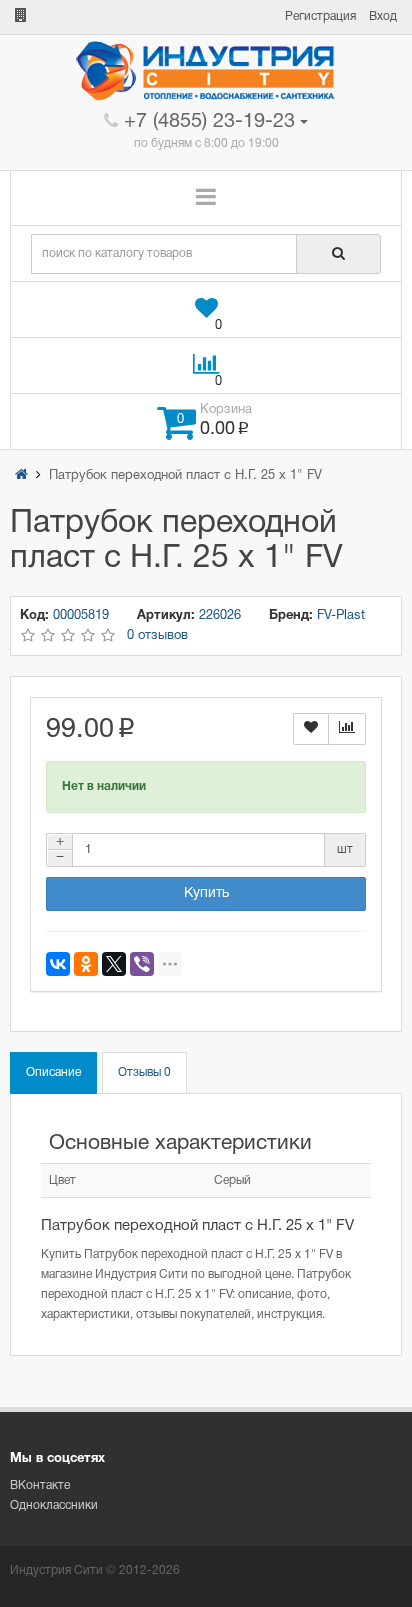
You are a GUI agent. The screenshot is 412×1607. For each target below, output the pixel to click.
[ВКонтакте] (58, 964)
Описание (53, 1072)
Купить (206, 893)
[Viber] (142, 964)
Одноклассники (54, 1505)
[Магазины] (21, 16)
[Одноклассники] (86, 964)
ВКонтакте (40, 1485)
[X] (114, 964)
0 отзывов (157, 636)
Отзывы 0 (144, 1072)
